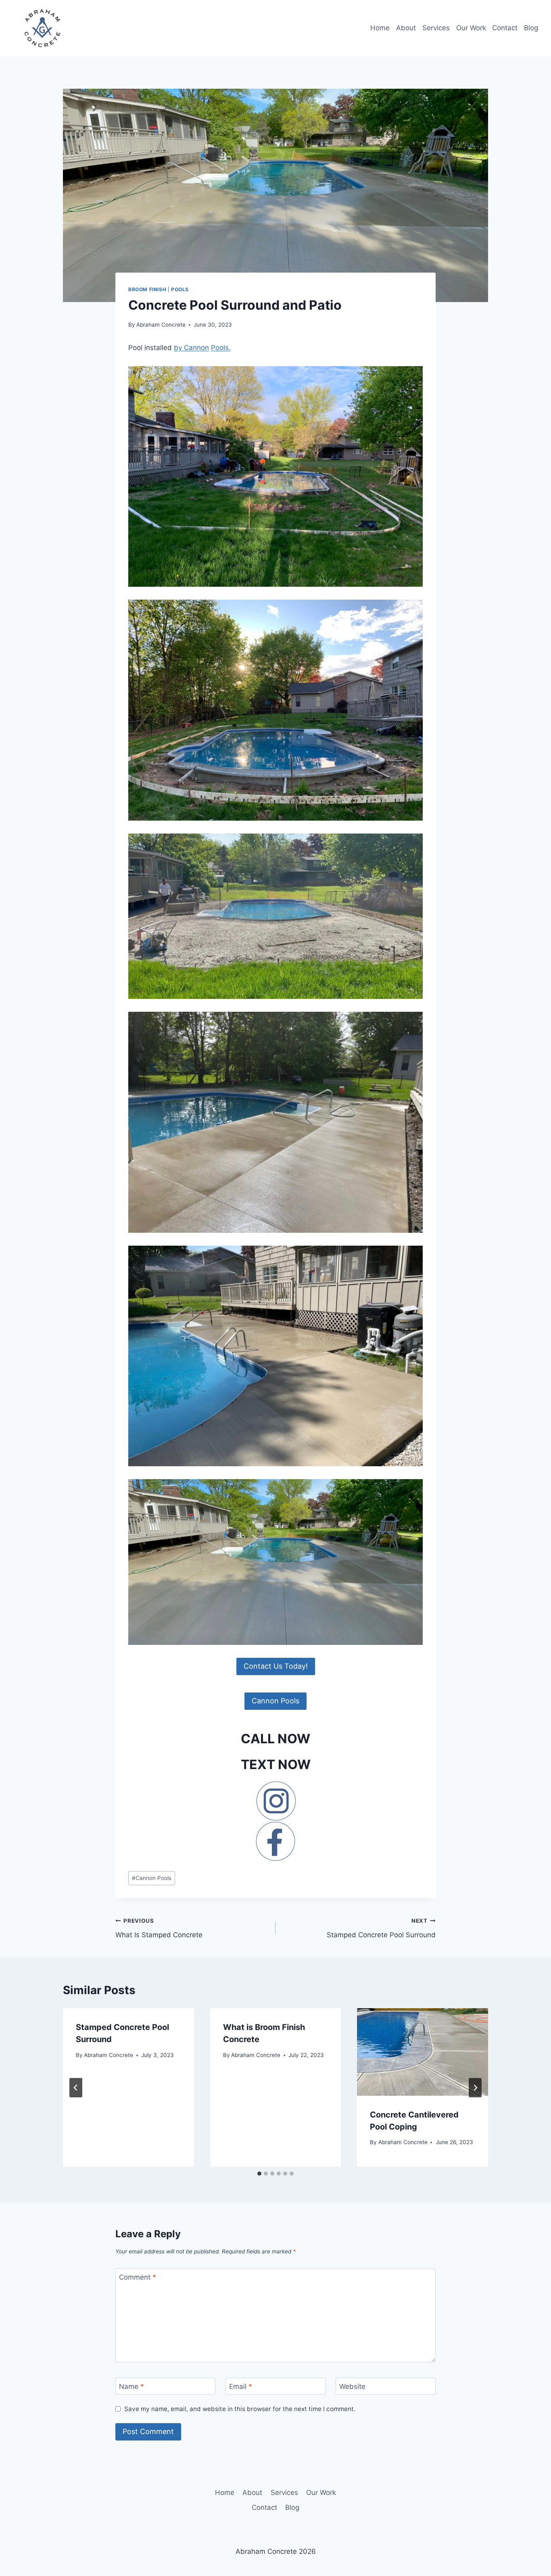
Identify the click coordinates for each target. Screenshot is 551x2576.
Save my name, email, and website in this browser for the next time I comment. (240, 2409)
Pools (180, 289)
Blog (531, 28)
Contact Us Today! (276, 1666)
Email (241, 2386)
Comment (138, 2277)
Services (436, 28)
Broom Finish (147, 289)
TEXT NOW (276, 1764)
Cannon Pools (275, 1701)
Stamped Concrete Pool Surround (381, 1928)
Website (352, 2386)
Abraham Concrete (161, 325)
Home (380, 28)
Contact (505, 28)
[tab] (259, 2174)
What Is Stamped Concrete (159, 1928)
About (406, 28)
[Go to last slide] (76, 2088)
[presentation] (423, 2052)
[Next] (475, 2088)
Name (131, 2386)
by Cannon (191, 348)
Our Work (471, 28)
